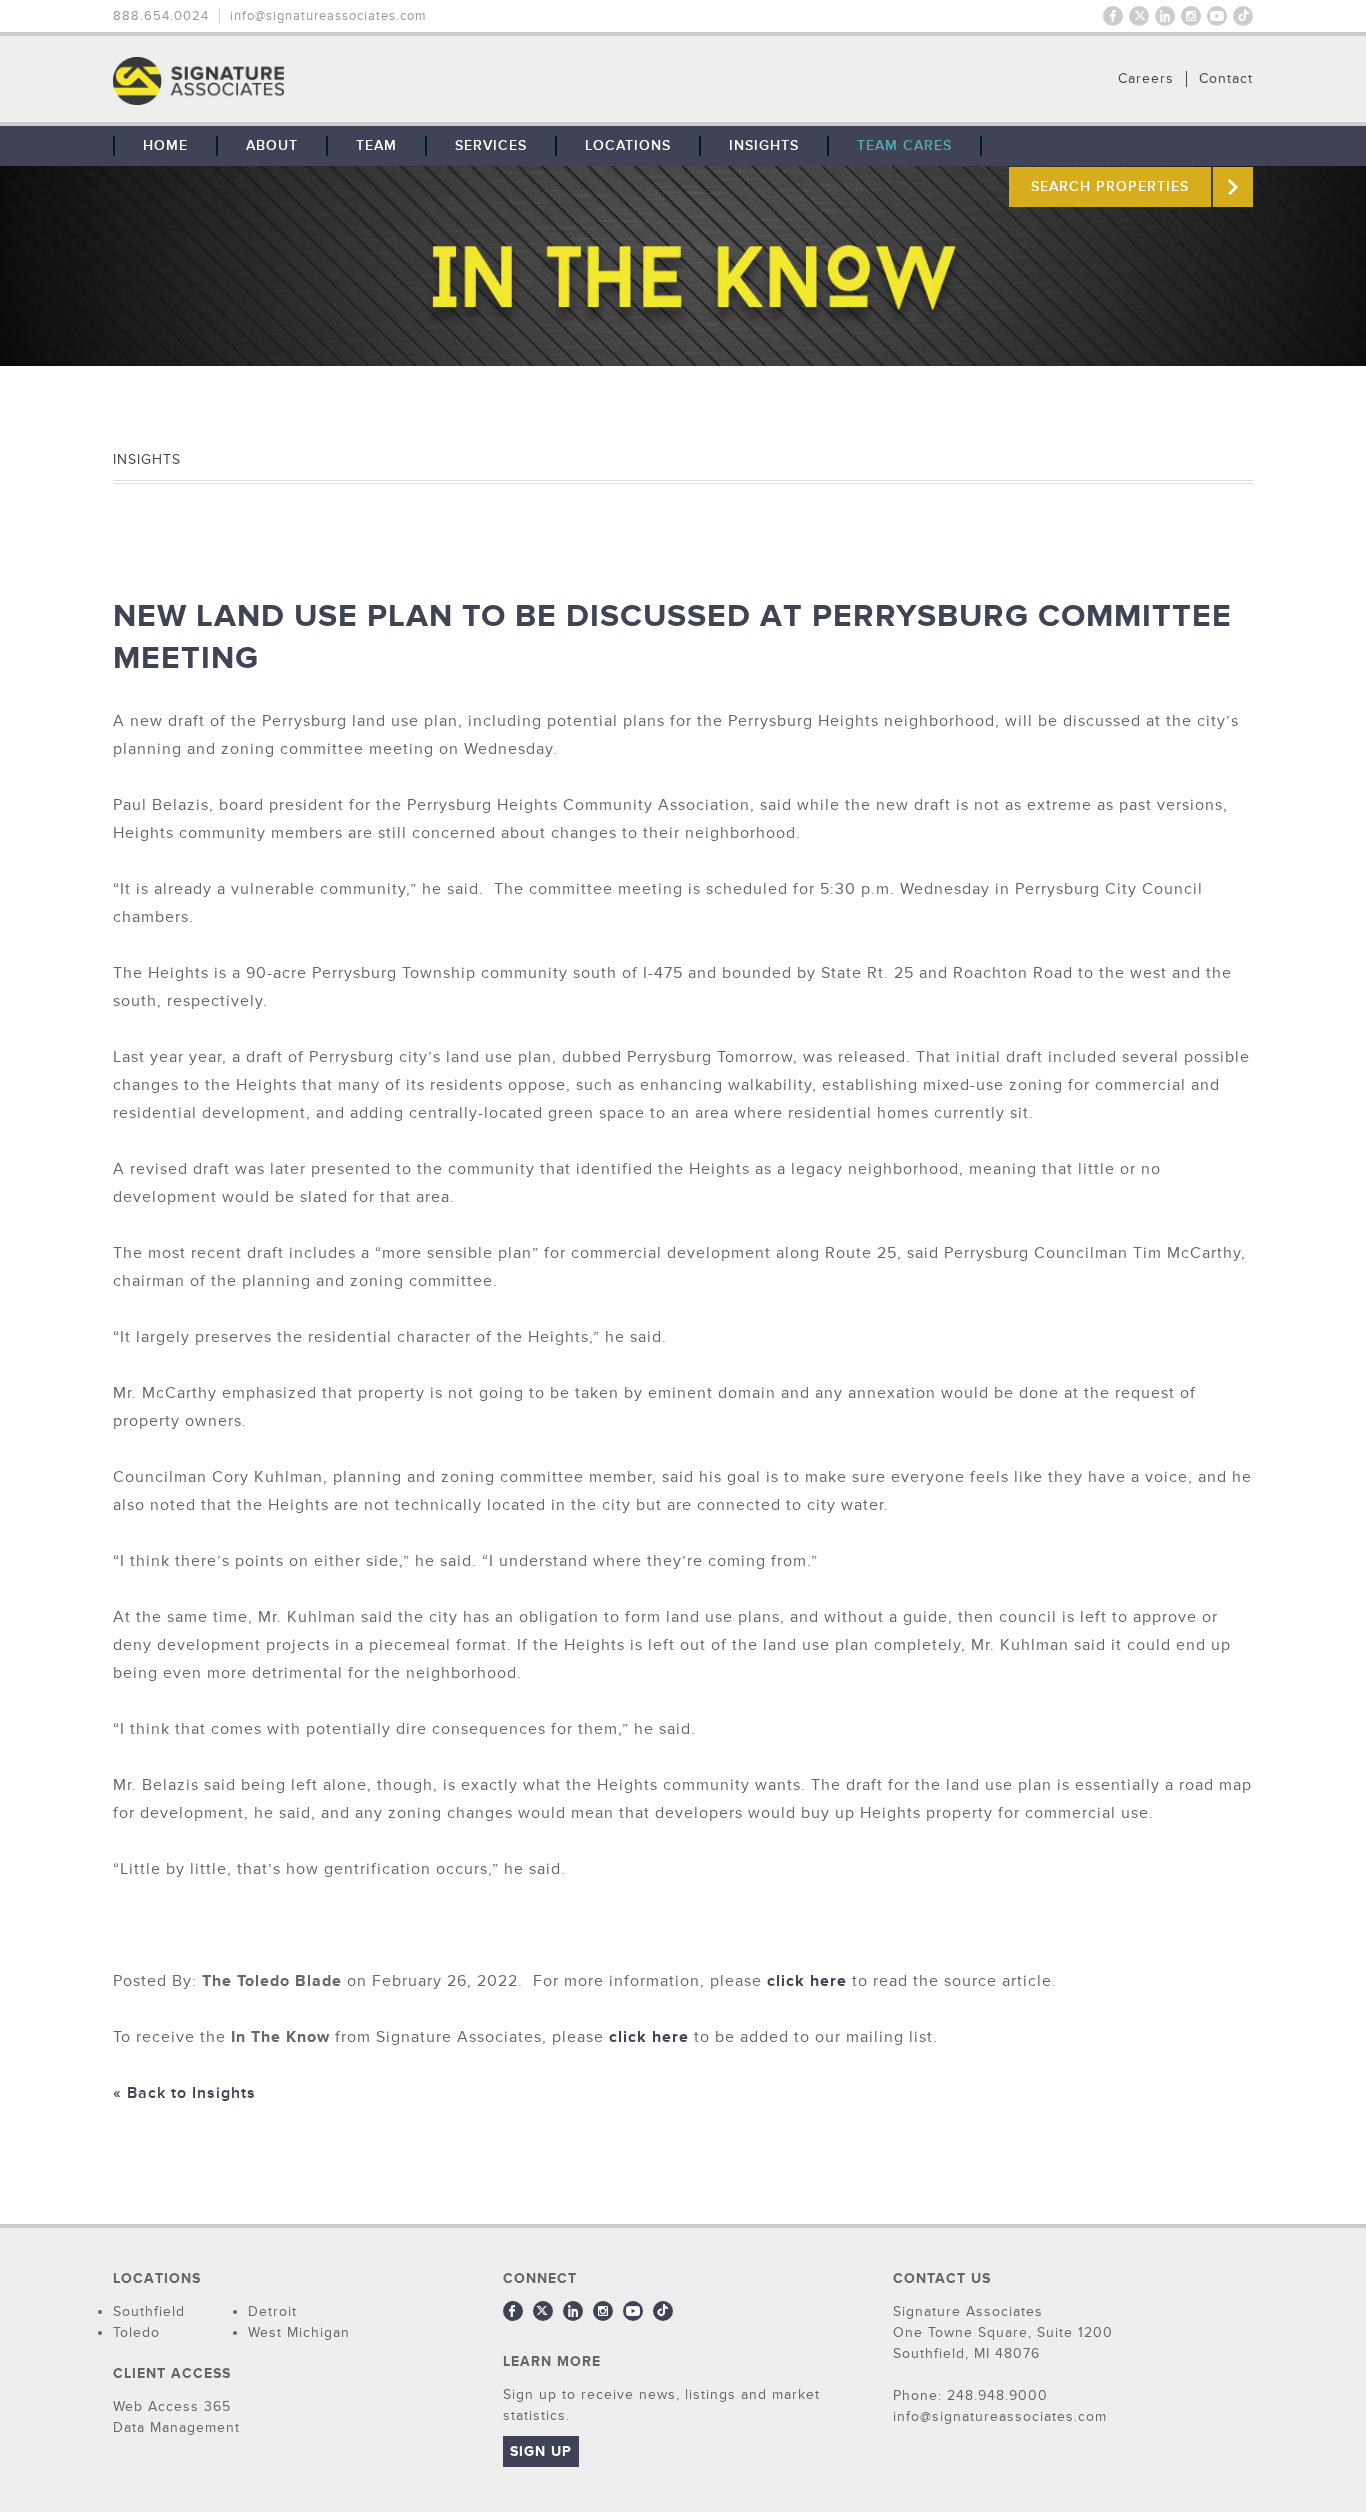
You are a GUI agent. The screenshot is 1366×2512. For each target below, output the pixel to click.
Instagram (1191, 16)
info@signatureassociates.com (328, 16)
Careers (1146, 79)
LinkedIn (1165, 16)
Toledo (136, 2332)
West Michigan (299, 2332)
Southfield (149, 2311)
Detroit (272, 2311)
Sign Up (541, 2451)
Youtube (1217, 16)
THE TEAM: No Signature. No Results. (301, 81)
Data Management (176, 2427)
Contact (1226, 79)
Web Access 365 (172, 2406)
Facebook (1113, 16)
